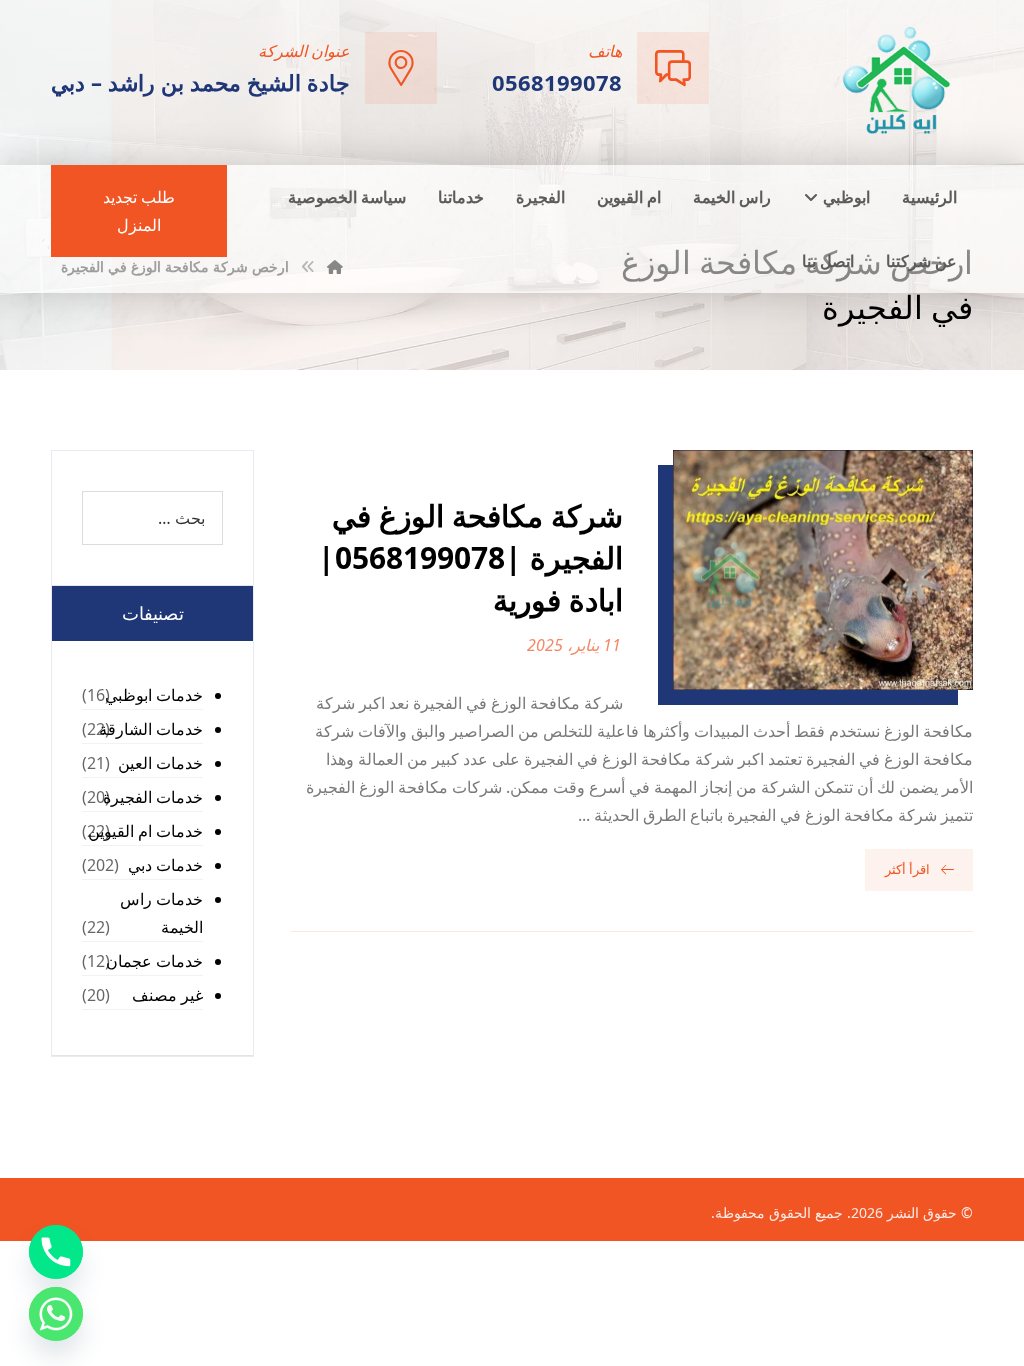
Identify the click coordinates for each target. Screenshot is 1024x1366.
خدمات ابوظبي (154, 695)
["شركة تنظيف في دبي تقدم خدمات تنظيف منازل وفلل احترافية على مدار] (898, 80)
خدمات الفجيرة (153, 797)
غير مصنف (167, 995)
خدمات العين (160, 763)
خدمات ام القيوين (145, 831)
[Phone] (56, 1252)
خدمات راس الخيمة (161, 913)
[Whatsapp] (56, 1314)
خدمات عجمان (154, 961)
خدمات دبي (165, 865)
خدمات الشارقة (151, 729)
